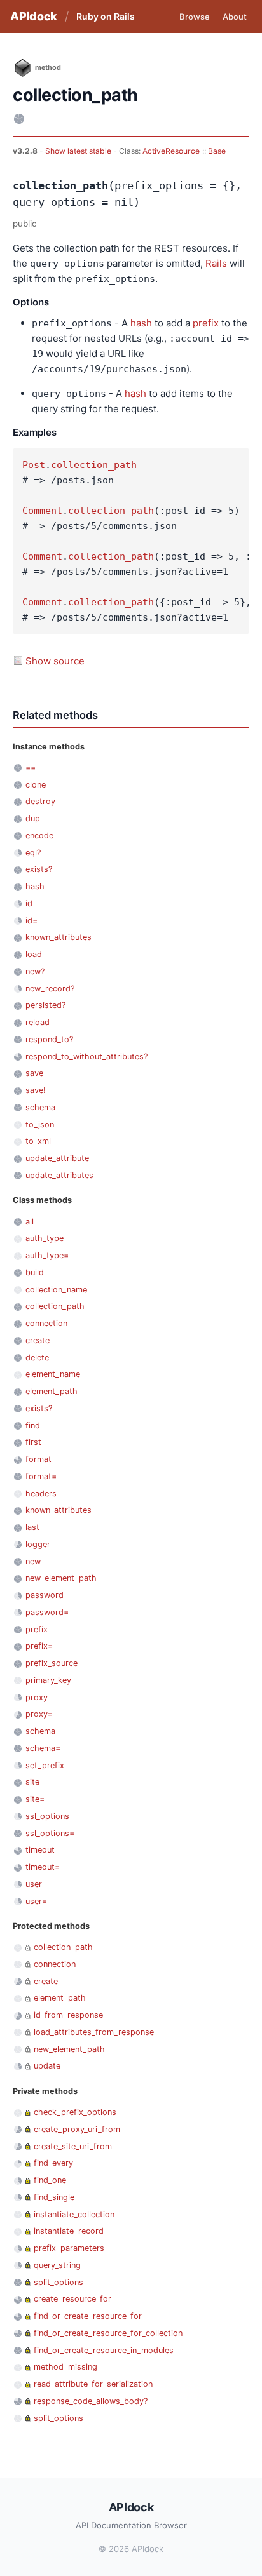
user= (36, 1901)
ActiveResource (171, 151)
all (30, 1222)
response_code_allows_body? (91, 2401)
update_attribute (57, 1158)
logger (38, 1544)
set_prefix (45, 1765)
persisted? (45, 1005)
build (35, 1272)
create (38, 1340)
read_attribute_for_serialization (93, 2384)
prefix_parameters (69, 2248)
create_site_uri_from (73, 2146)
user (34, 1884)
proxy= (39, 1714)
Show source (55, 661)
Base (217, 151)
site (32, 1782)
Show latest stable (79, 151)
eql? (33, 853)
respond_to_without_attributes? (86, 1057)
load (34, 954)
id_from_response (68, 2015)
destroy (40, 801)
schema (40, 1107)
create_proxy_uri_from (77, 2129)
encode (39, 835)
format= (41, 1476)
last (32, 1527)
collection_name (56, 1290)
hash (141, 323)
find (33, 1426)
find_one (50, 2180)
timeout (40, 1850)
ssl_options (47, 1816)
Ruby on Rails (106, 16)
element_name (53, 1374)
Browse (195, 17)
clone (36, 785)
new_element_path (61, 1578)
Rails (216, 263)
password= (47, 1612)
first (33, 1442)
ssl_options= (50, 1833)
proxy (37, 1697)
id (29, 903)
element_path (52, 1391)
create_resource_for (72, 2299)
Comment (42, 511)
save (34, 1073)
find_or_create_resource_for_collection (108, 2333)
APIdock (34, 16)
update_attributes (59, 1175)
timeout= (43, 1867)
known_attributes (59, 937)
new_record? (50, 989)
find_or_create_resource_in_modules (104, 2350)
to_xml (38, 1141)
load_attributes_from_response (94, 2032)
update (47, 2066)
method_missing (65, 2367)
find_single (54, 2197)
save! (36, 1090)
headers (41, 1493)
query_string (57, 2265)
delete (37, 1358)
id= (31, 921)
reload (38, 1022)
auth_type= (47, 1255)
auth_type (45, 1238)
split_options (59, 2282)
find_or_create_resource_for (88, 2316)
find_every (53, 2163)
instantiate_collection (74, 2214)
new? (35, 971)
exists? (39, 869)
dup (33, 818)
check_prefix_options (75, 2112)
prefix (206, 323)
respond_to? (49, 1039)
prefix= (39, 1646)
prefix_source (52, 1663)
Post (34, 465)
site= (35, 1799)
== (31, 768)
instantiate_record (69, 2231)
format (38, 1459)
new (33, 1561)
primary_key (48, 1680)
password (45, 1595)
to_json (40, 1124)
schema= (43, 1748)
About (235, 17)
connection (46, 1323)
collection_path (94, 465)
